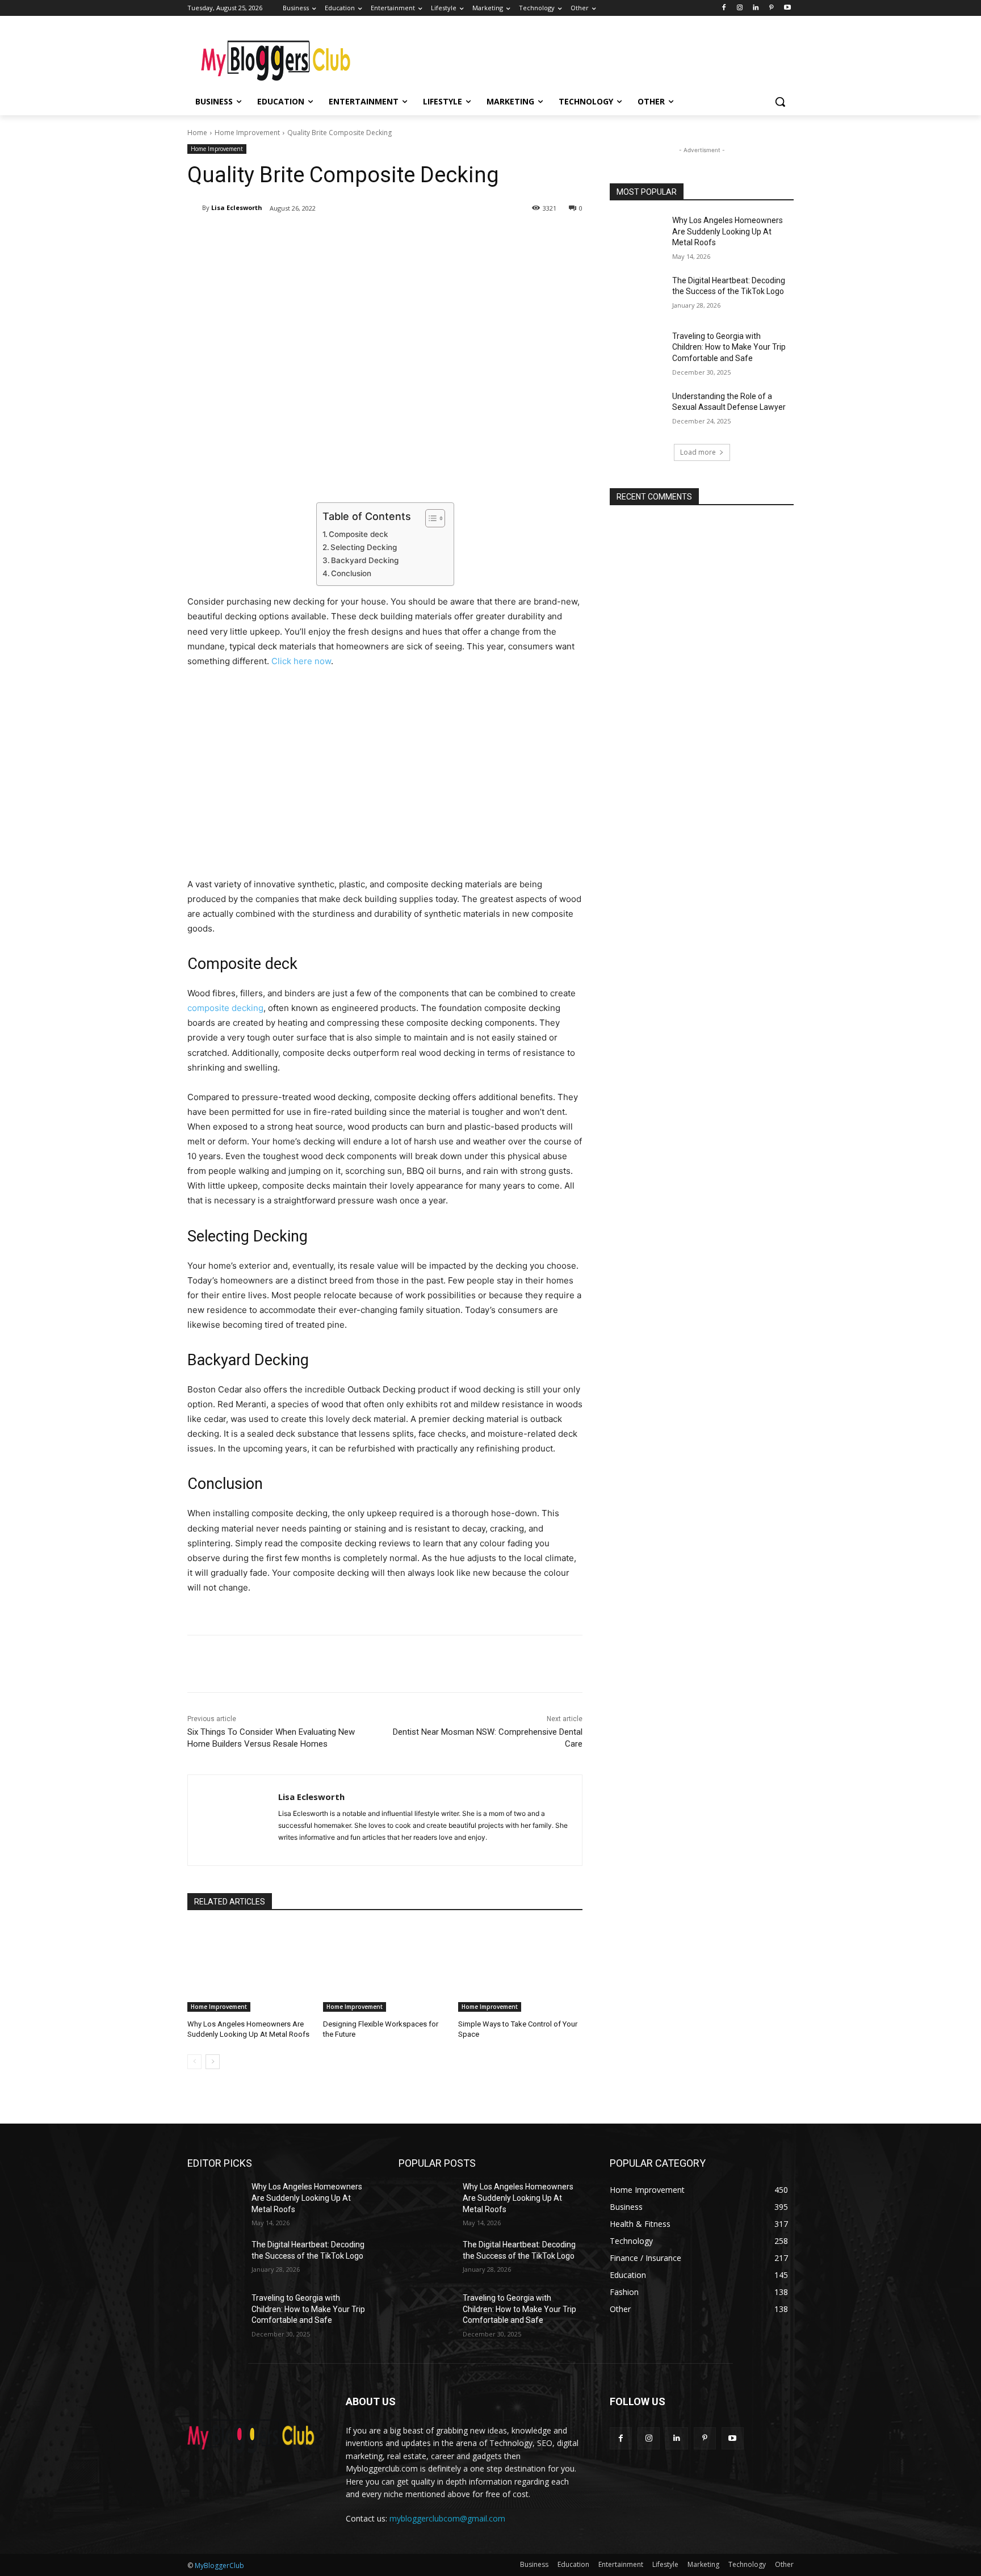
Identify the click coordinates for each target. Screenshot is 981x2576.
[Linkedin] (756, 8)
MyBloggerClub (219, 2565)
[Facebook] (724, 8)
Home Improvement (247, 133)
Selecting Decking (364, 547)
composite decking (225, 1008)
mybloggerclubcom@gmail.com (447, 2518)
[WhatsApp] (347, 237)
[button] (780, 102)
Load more (698, 452)
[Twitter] (295, 237)
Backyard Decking (365, 560)
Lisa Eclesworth (237, 207)
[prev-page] (194, 2062)
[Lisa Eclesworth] (195, 208)
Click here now (301, 661)
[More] (374, 237)
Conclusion (351, 573)
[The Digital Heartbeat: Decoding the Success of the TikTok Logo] (637, 295)
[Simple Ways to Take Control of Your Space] (520, 1968)
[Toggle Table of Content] (429, 518)
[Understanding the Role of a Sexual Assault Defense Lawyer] (637, 410)
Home (197, 133)
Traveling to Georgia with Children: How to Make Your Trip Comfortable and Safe (729, 347)
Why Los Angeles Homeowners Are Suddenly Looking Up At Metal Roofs (728, 231)
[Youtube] (787, 8)
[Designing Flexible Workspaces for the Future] (385, 1968)
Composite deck (359, 534)
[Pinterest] (771, 8)
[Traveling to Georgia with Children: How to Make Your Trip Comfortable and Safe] (637, 350)
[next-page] (213, 2062)
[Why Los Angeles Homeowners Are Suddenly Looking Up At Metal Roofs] (250, 1968)
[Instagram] (740, 8)
